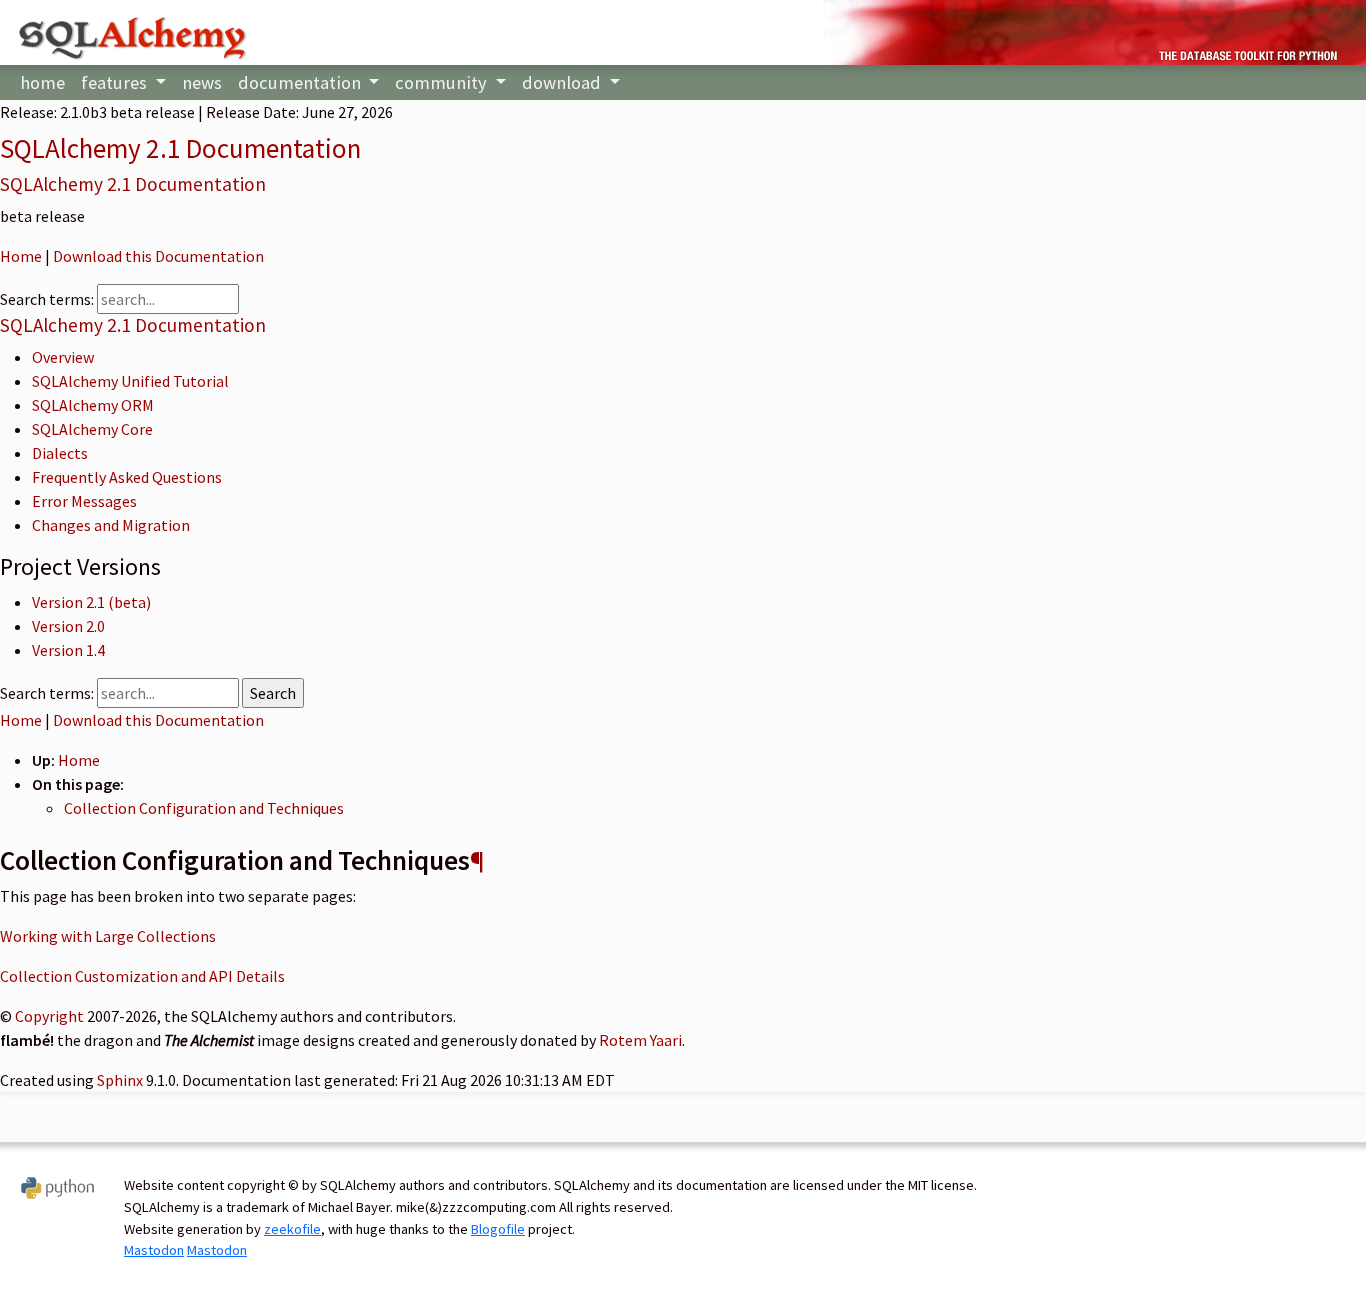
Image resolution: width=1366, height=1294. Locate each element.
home (42, 82)
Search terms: (48, 299)
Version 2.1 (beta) (91, 602)
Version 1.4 (68, 650)
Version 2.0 (68, 626)
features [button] (116, 82)
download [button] (563, 82)
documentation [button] (301, 82)
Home (21, 256)
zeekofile (292, 1229)
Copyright (49, 1016)
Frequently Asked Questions (127, 477)
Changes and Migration (111, 525)
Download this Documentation (158, 256)
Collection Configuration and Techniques (204, 808)
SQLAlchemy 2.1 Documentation (180, 148)
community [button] (443, 82)
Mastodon (154, 1250)
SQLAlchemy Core (92, 429)
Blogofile (498, 1229)
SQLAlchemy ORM (93, 405)
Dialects (60, 453)
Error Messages (84, 501)
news (202, 82)
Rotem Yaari (640, 1040)
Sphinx (120, 1080)
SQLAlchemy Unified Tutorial (130, 381)
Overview (63, 357)
